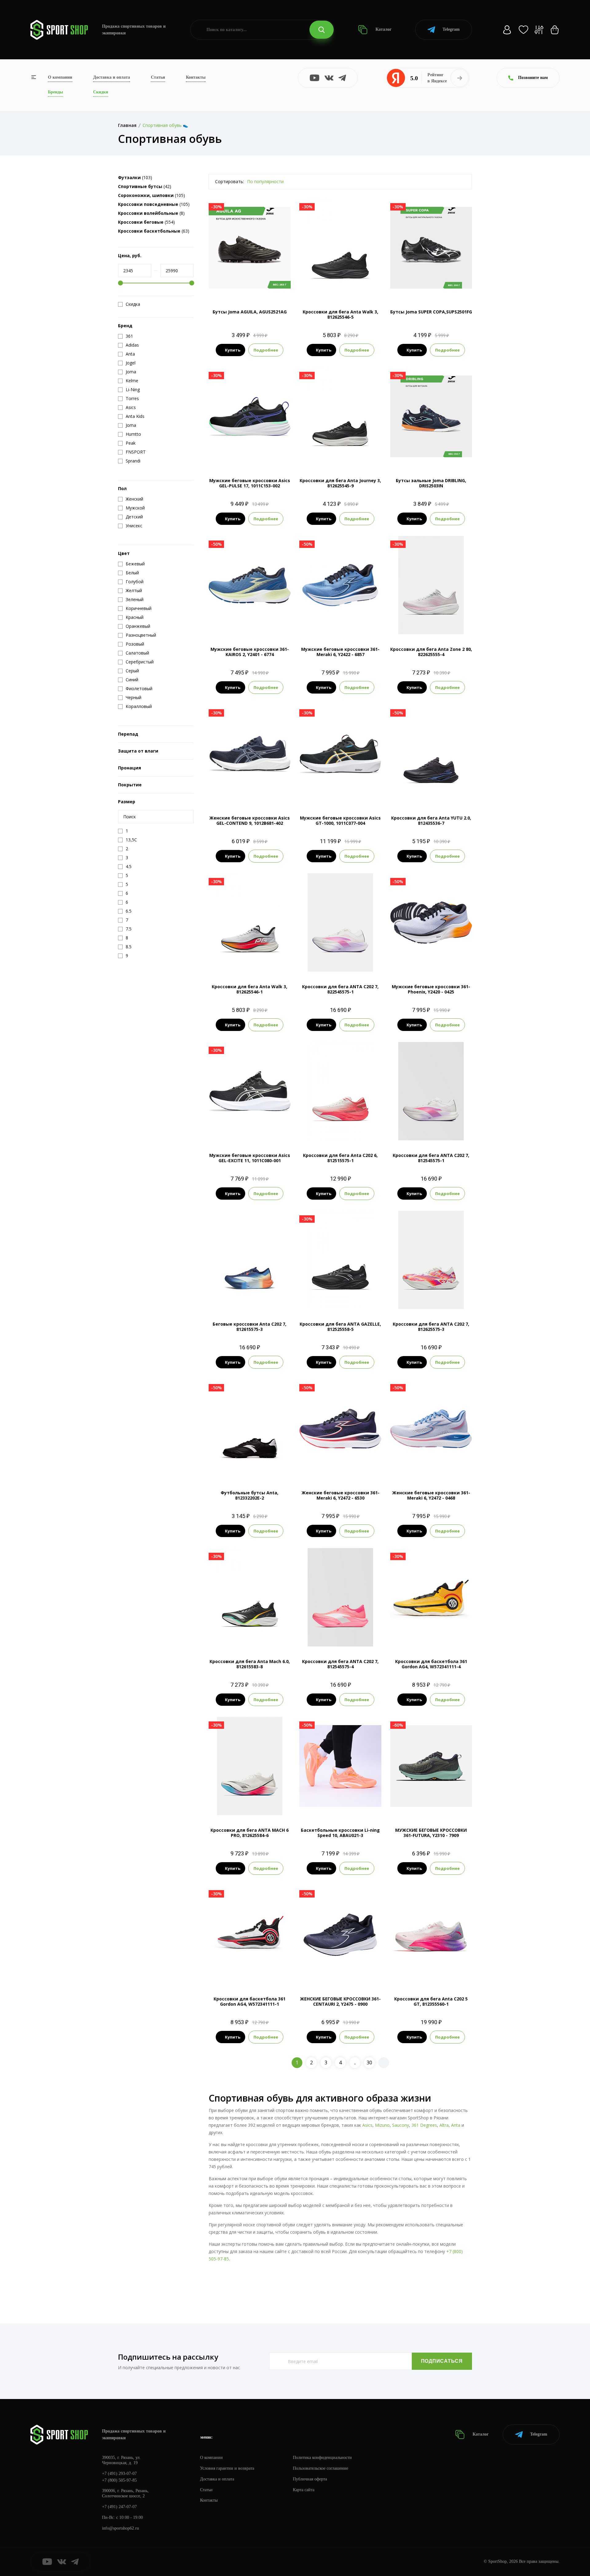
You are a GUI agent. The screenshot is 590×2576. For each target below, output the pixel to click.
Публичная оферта (310, 2479)
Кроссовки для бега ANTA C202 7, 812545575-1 (431, 1158)
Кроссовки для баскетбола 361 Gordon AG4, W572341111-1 (250, 2001)
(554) (146, 222)
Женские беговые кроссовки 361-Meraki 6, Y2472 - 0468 (431, 1495)
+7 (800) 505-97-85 (119, 2480)
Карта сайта (304, 2490)
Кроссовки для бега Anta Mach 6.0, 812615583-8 (250, 1664)
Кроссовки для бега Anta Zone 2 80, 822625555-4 (431, 652)
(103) (135, 177)
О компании (60, 77)
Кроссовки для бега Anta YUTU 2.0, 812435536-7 (431, 820)
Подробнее (266, 350)
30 (369, 2063)
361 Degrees (424, 2125)
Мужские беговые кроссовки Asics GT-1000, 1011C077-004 (340, 820)
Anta (456, 2125)
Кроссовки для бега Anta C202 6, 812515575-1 (340, 1158)
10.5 (250, 624)
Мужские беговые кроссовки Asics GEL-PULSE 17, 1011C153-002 (250, 483)
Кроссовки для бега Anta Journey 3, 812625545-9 (340, 483)
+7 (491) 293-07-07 (119, 2474)
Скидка (133, 304)
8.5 (431, 287)
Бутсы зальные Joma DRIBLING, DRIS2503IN (431, 483)
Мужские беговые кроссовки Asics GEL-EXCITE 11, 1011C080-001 (250, 1158)
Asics (367, 2125)
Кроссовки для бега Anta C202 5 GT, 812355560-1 (431, 2001)
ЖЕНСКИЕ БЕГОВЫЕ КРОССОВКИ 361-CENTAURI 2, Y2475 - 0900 (340, 2001)
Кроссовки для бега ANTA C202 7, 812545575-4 (340, 1664)
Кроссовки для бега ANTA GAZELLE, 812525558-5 (340, 1327)
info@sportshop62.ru (120, 2528)
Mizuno (382, 2125)
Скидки (101, 92)
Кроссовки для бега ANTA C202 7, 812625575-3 (431, 1327)
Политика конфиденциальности (322, 2458)
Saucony (401, 2125)
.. (355, 2063)
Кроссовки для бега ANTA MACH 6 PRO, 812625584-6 (250, 1833)
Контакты (196, 77)
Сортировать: (230, 181)
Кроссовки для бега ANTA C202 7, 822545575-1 (340, 989)
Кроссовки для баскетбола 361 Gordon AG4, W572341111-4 (431, 1664)
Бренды (55, 92)
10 (266, 455)
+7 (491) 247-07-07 (119, 2507)
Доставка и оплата (112, 77)
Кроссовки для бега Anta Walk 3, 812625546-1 (250, 989)
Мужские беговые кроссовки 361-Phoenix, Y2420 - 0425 (431, 989)
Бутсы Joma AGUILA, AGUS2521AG (250, 312)
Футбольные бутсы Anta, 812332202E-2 (250, 1495)
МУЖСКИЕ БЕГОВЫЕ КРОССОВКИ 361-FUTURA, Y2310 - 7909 (431, 1833)
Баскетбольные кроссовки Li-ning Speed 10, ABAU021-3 (340, 1833)
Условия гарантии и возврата (227, 2468)
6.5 (324, 961)
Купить (233, 350)
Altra (444, 2125)
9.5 (345, 287)
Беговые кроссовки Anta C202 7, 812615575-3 (250, 1327)
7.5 (323, 287)
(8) (151, 213)
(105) (151, 195)
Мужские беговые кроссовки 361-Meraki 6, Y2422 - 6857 (340, 652)
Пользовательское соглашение (321, 2468)
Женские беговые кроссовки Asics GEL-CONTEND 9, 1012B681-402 (250, 820)
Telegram (451, 29)
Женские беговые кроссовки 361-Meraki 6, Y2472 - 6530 (340, 1495)
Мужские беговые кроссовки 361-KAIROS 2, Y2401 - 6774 (250, 652)
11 (346, 455)
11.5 (346, 624)
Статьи (158, 77)
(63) (154, 231)
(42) (145, 186)
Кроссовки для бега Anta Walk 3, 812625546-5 (340, 314)
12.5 (357, 287)
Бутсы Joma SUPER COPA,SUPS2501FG (431, 312)
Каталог (383, 29)
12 (273, 624)
